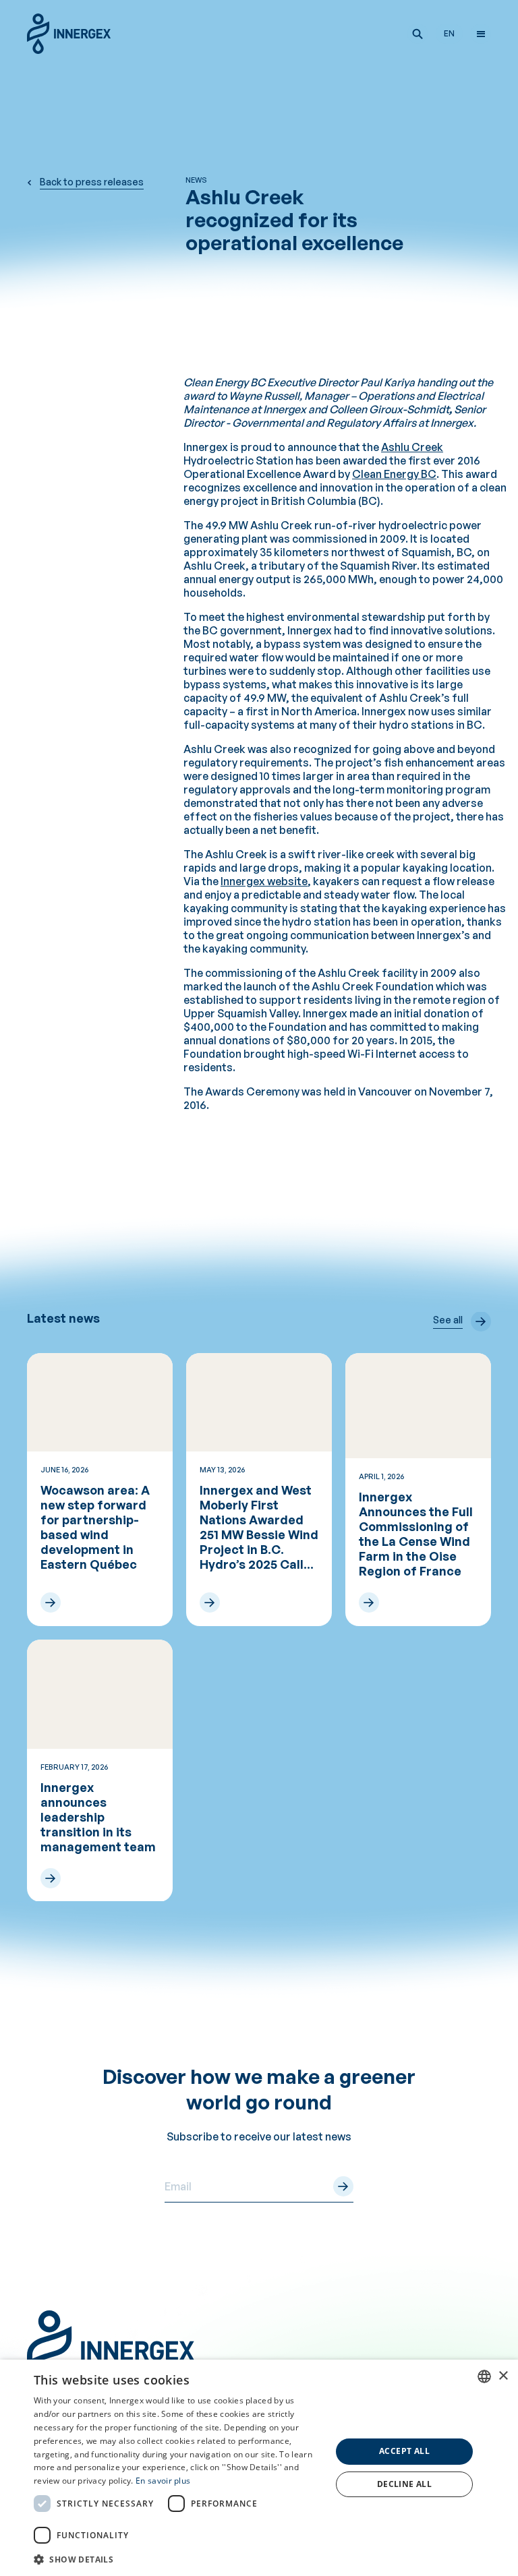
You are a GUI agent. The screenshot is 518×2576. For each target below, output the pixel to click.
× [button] (503, 2376)
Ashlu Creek (412, 447)
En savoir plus (163, 2481)
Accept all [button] (404, 2451)
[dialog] (259, 2468)
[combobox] (484, 2376)
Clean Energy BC (394, 474)
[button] (418, 34)
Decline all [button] (404, 2484)
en (449, 33)
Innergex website (264, 881)
